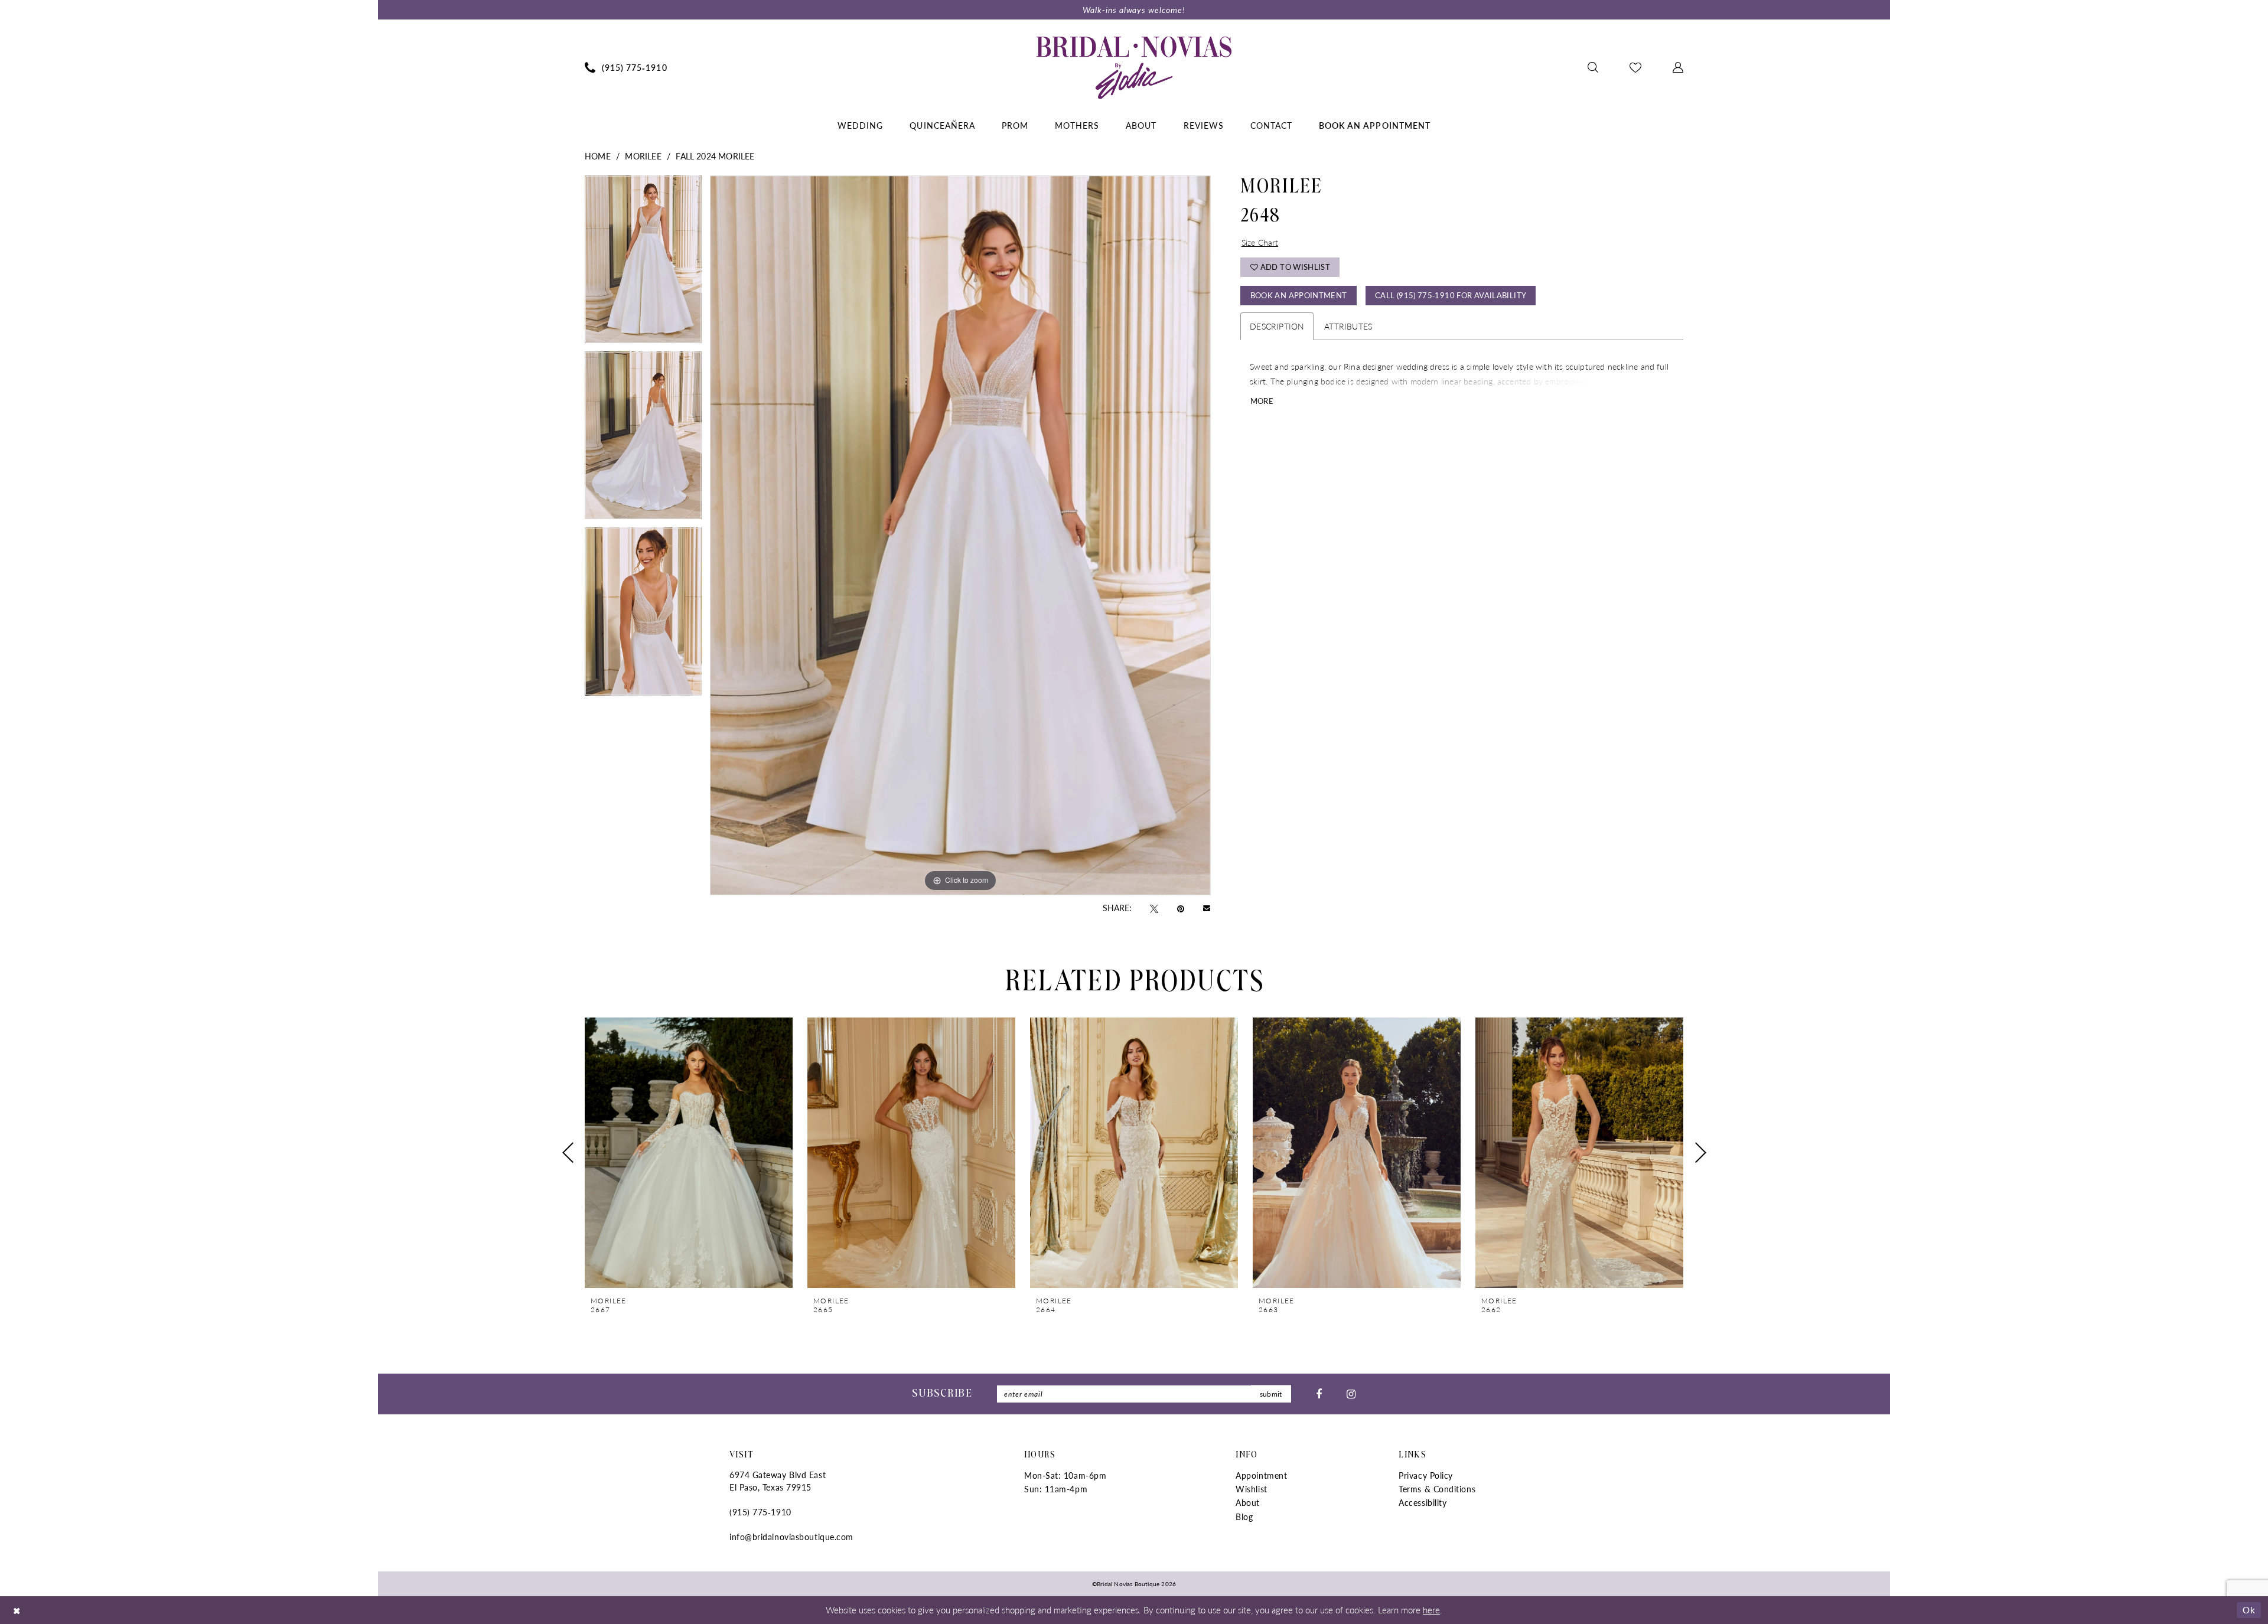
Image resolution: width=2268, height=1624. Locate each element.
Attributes (1348, 326)
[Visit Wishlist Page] (1636, 67)
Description (1277, 326)
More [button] (1262, 401)
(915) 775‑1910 (760, 1512)
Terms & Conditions (1437, 1489)
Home (598, 156)
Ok (2249, 1610)
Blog (1244, 1517)
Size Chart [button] (1260, 242)
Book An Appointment (1299, 295)
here (1431, 1610)
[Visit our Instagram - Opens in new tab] (1351, 1394)
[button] (1678, 67)
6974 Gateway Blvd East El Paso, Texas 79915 (778, 1481)
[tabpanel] (643, 263)
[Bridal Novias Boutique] (1134, 67)
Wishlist (1251, 1489)
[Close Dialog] (17, 1610)
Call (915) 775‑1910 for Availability (1451, 295)
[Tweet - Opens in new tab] (1154, 908)
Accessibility (1423, 1502)
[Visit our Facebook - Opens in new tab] (1319, 1394)
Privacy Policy (1426, 1475)
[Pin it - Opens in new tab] (1181, 908)
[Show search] (1593, 67)
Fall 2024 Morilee (715, 156)
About (1248, 1502)
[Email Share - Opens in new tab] (1207, 908)
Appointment (1261, 1475)
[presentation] (689, 1153)
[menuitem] (626, 67)
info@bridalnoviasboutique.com (791, 1537)
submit (1271, 1394)
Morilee (643, 156)
